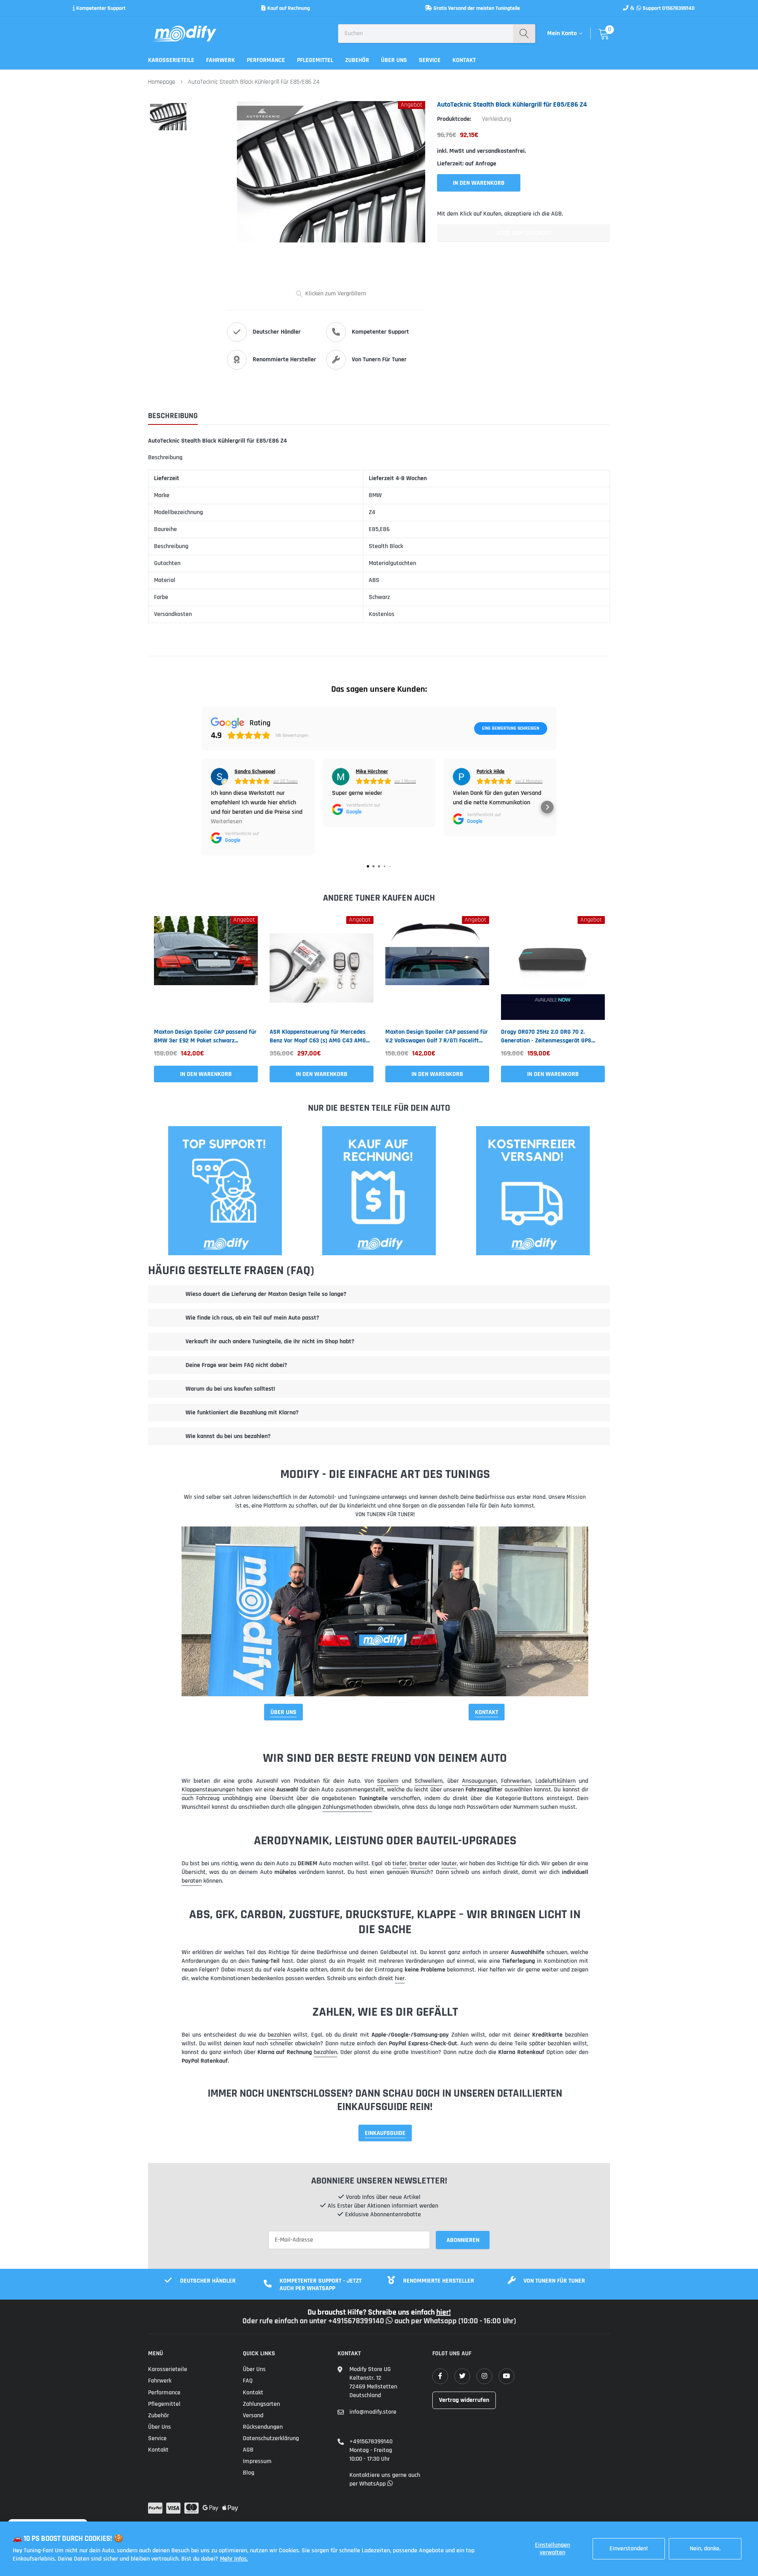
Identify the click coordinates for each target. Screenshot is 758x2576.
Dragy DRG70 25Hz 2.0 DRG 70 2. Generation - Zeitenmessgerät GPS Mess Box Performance (546, 1036)
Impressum (257, 2461)
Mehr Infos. (234, 2559)
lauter (449, 1863)
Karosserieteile (171, 60)
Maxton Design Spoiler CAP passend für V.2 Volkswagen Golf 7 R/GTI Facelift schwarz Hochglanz (437, 1036)
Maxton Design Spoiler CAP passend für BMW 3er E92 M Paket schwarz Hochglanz (205, 1036)
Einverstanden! (629, 2549)
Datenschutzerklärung (271, 2438)
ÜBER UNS (283, 1712)
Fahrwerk (220, 60)
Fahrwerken (516, 1781)
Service (430, 60)
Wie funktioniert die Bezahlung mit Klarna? (242, 1413)
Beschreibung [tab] (173, 416)
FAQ (248, 2381)
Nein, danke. (705, 2549)
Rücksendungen (263, 2427)
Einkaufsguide (385, 2133)
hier (400, 1978)
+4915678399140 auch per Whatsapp (393, 2321)
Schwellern (429, 1781)
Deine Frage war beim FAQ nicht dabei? (236, 1365)
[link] (206, 968)
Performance (266, 60)
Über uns (394, 60)
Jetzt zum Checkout (523, 233)
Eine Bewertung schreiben (511, 728)
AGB (248, 2450)
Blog (249, 2473)
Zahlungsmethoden (347, 1807)
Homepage (162, 82)
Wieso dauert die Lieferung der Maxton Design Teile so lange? (266, 1294)
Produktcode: (454, 119)
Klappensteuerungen (208, 1790)
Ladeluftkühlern (555, 1781)
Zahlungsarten (261, 2404)
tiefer (400, 1863)
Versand (253, 2415)
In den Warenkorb (206, 1074)
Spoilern (388, 1781)
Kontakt (464, 60)
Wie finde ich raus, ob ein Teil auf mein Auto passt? (252, 1318)
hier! (444, 2312)
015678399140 (678, 8)
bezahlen (279, 2035)
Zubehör (357, 60)
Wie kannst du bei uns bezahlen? (228, 1436)
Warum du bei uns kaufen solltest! (230, 1389)
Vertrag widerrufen (464, 2400)
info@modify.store (373, 2412)
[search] (524, 34)
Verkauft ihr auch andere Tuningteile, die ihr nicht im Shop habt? (270, 1342)
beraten (192, 1881)
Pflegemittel (315, 60)
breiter (418, 1863)
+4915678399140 (371, 2442)
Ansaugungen (479, 1781)
